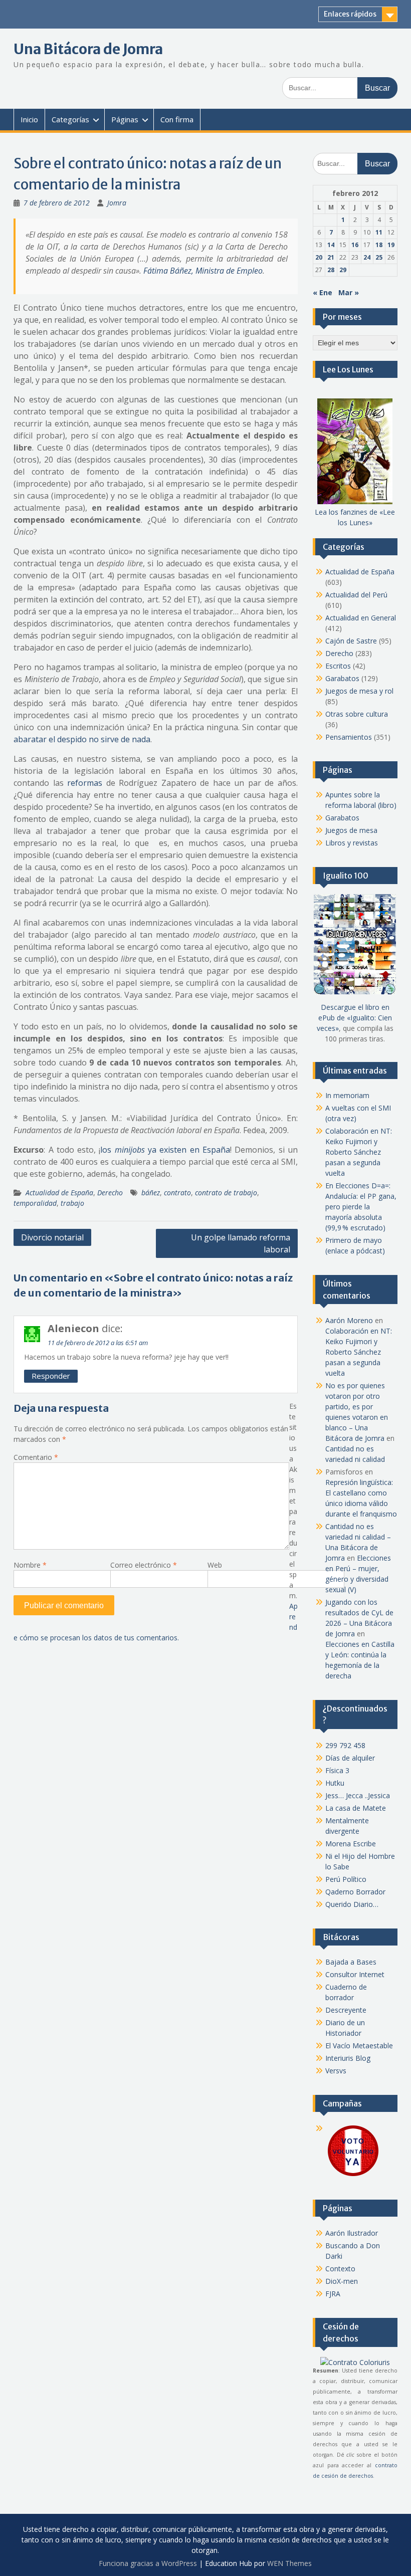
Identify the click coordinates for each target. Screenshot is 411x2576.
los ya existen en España (165, 1150)
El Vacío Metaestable (359, 2046)
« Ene (323, 292)
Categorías (70, 119)
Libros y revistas (352, 843)
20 (319, 257)
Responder (51, 1376)
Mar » (349, 292)
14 (331, 245)
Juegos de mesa (351, 830)
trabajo (72, 1203)
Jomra (117, 203)
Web (215, 1565)
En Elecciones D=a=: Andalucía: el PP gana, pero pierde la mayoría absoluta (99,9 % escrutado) (361, 1207)
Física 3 (337, 1770)
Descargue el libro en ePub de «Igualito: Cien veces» (354, 1018)
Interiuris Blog (348, 2058)
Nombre (30, 1565)
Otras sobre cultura (357, 714)
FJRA (333, 2294)
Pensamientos (349, 737)
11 (379, 232)
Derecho (110, 1193)
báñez (151, 1193)
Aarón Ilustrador (352, 2233)
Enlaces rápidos (350, 14)
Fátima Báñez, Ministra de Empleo (203, 271)
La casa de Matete (356, 1808)
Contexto (340, 2269)
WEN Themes (289, 2563)
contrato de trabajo (226, 1193)
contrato (177, 1193)
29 (343, 270)
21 (331, 257)
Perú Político (346, 1879)
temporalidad (35, 1203)
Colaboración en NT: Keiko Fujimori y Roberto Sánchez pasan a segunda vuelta (359, 1152)
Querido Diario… (352, 1904)
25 (379, 257)
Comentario (36, 1457)
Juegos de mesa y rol (359, 691)
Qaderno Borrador (355, 1892)
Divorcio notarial (52, 1237)
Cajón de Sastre (351, 641)
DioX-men (342, 2281)
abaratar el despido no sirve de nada (82, 739)
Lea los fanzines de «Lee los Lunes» (355, 517)
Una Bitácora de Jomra (88, 49)
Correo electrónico (144, 1565)
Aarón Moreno (349, 1320)
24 (367, 257)
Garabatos (342, 678)
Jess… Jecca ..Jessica (358, 1795)
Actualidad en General (361, 618)
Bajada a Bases (351, 1962)
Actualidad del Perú (356, 595)
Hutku (335, 1783)
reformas (85, 783)
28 (331, 270)
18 (379, 245)
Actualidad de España (59, 1193)
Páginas (125, 119)
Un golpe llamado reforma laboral (241, 1243)
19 (391, 245)
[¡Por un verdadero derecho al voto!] (353, 2175)
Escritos (338, 666)
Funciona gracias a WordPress (148, 2563)
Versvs (336, 2071)
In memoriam (347, 1095)
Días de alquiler (350, 1758)
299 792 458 (345, 1745)
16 (355, 245)
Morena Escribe (351, 1844)
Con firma (177, 119)
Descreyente (346, 2010)
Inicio (29, 119)
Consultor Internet (355, 1974)
